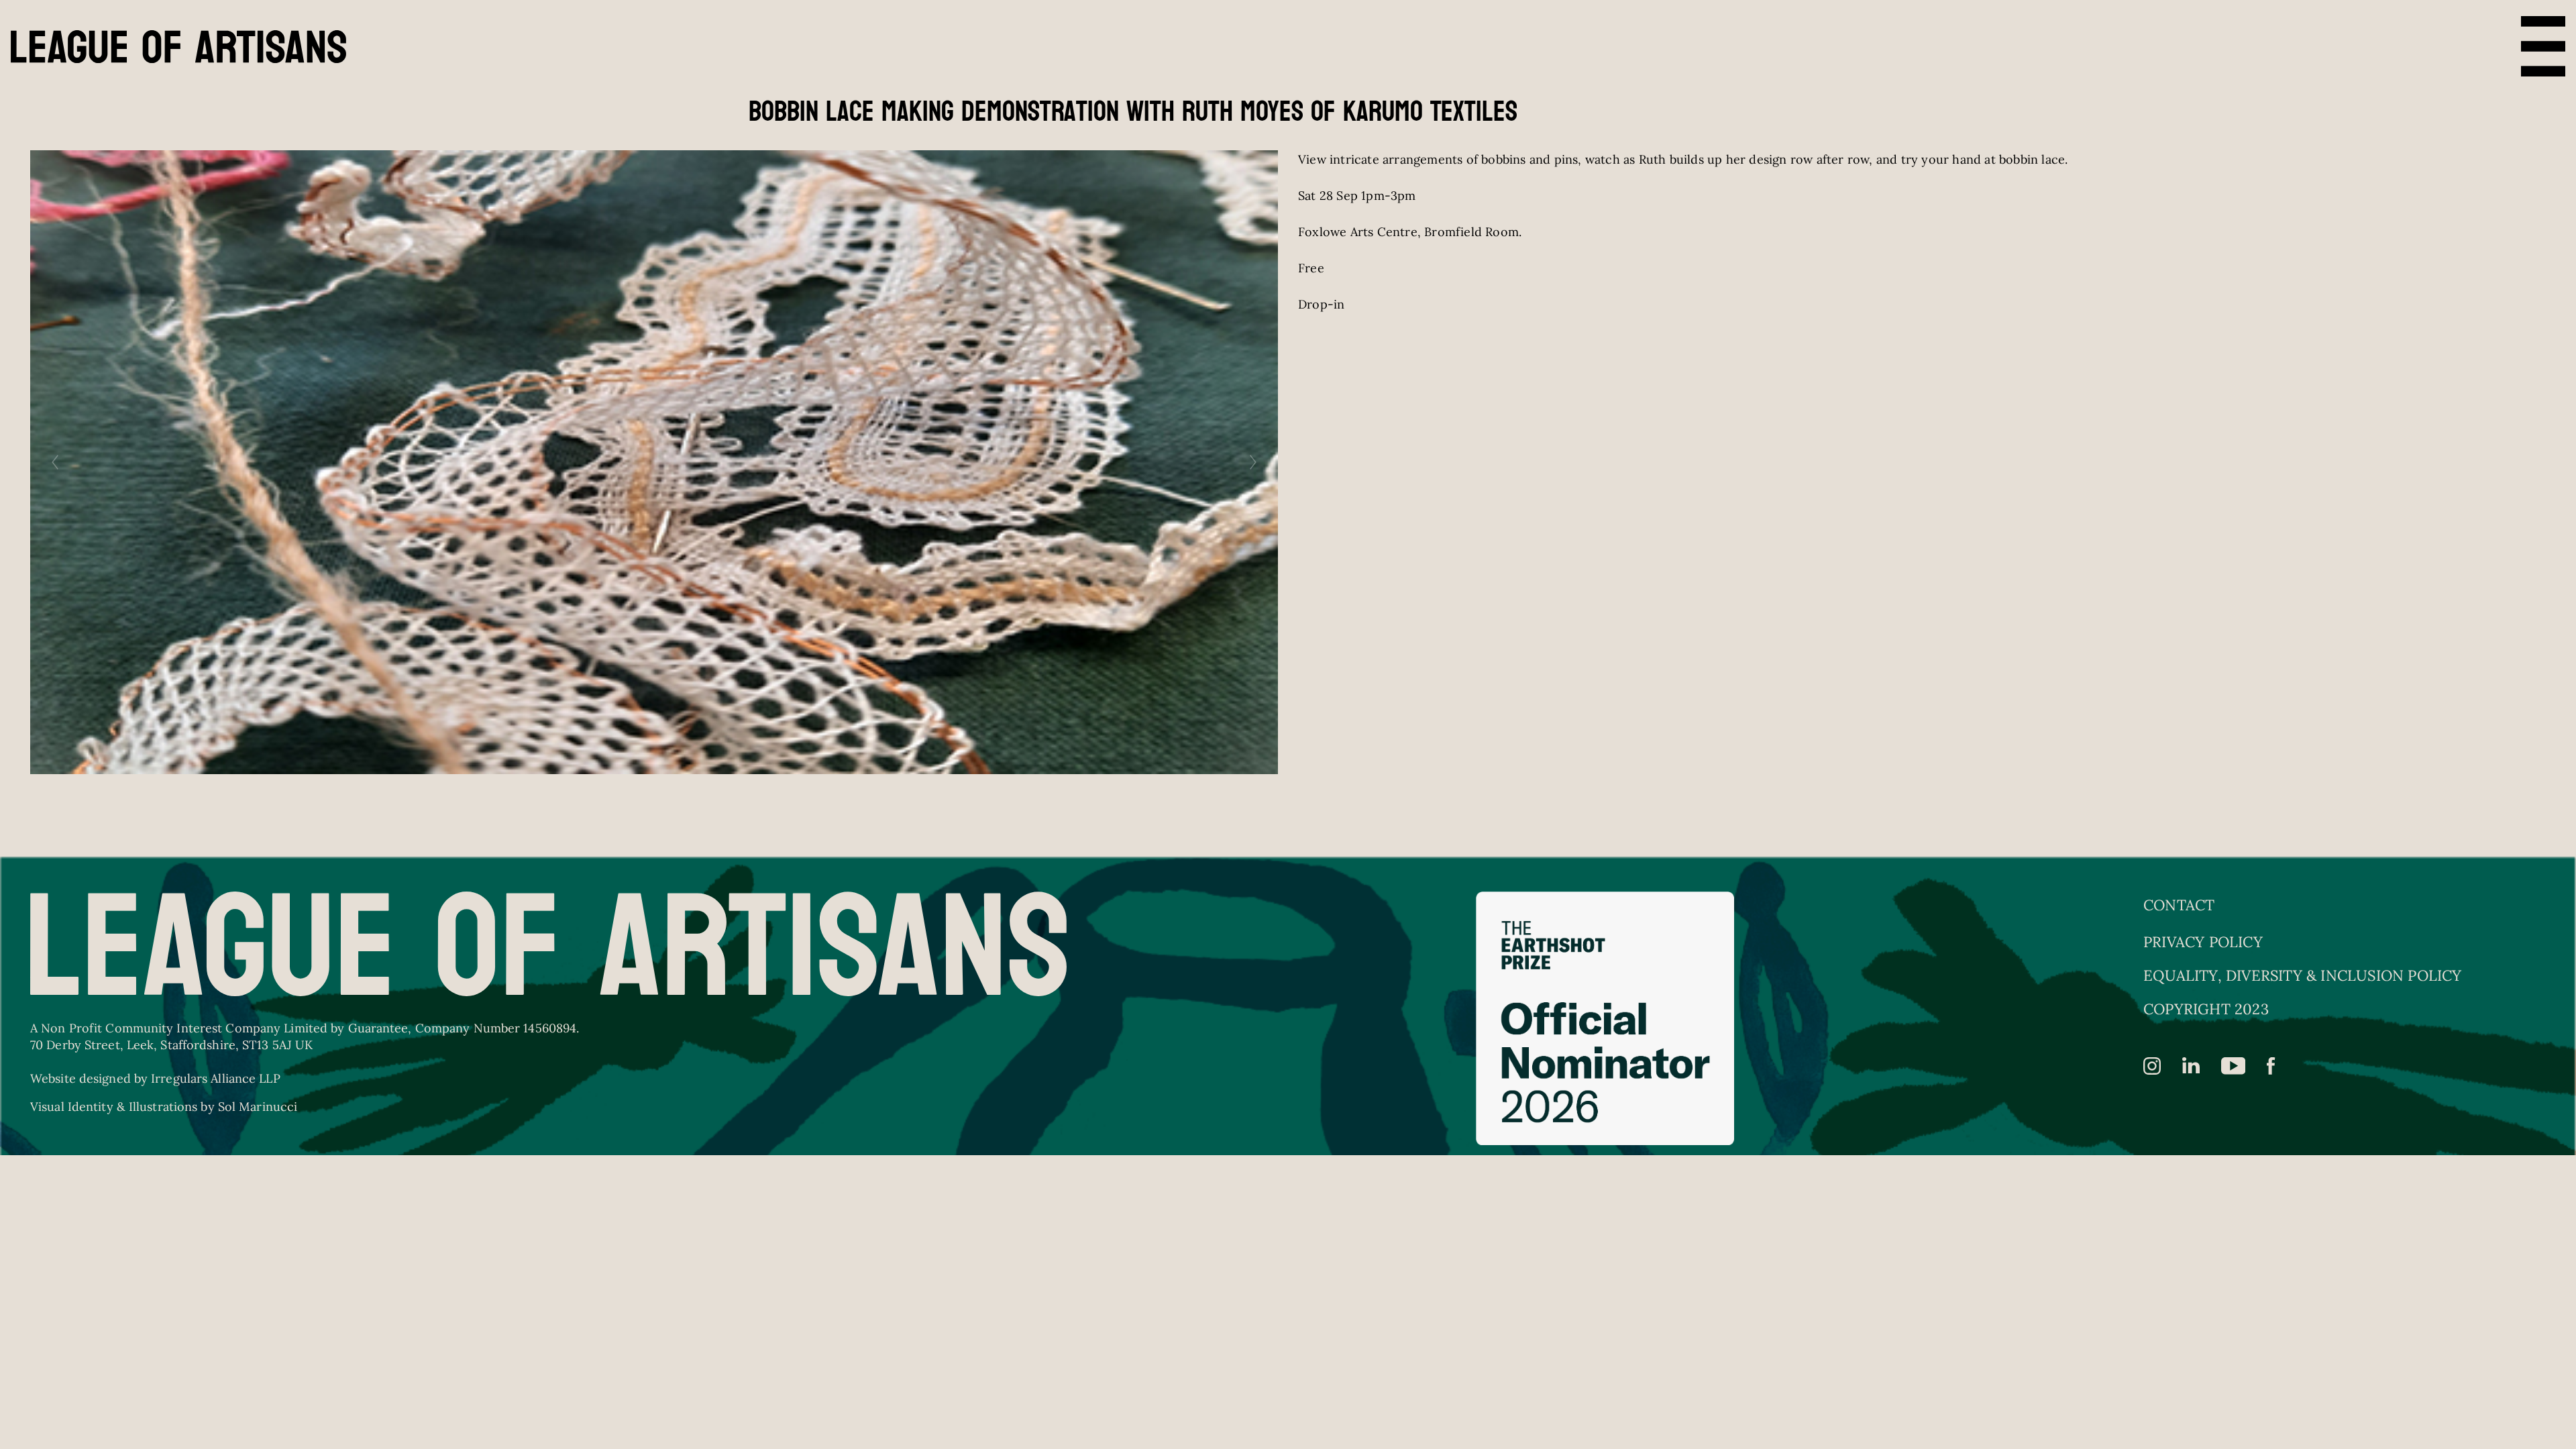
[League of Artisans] (178, 47)
